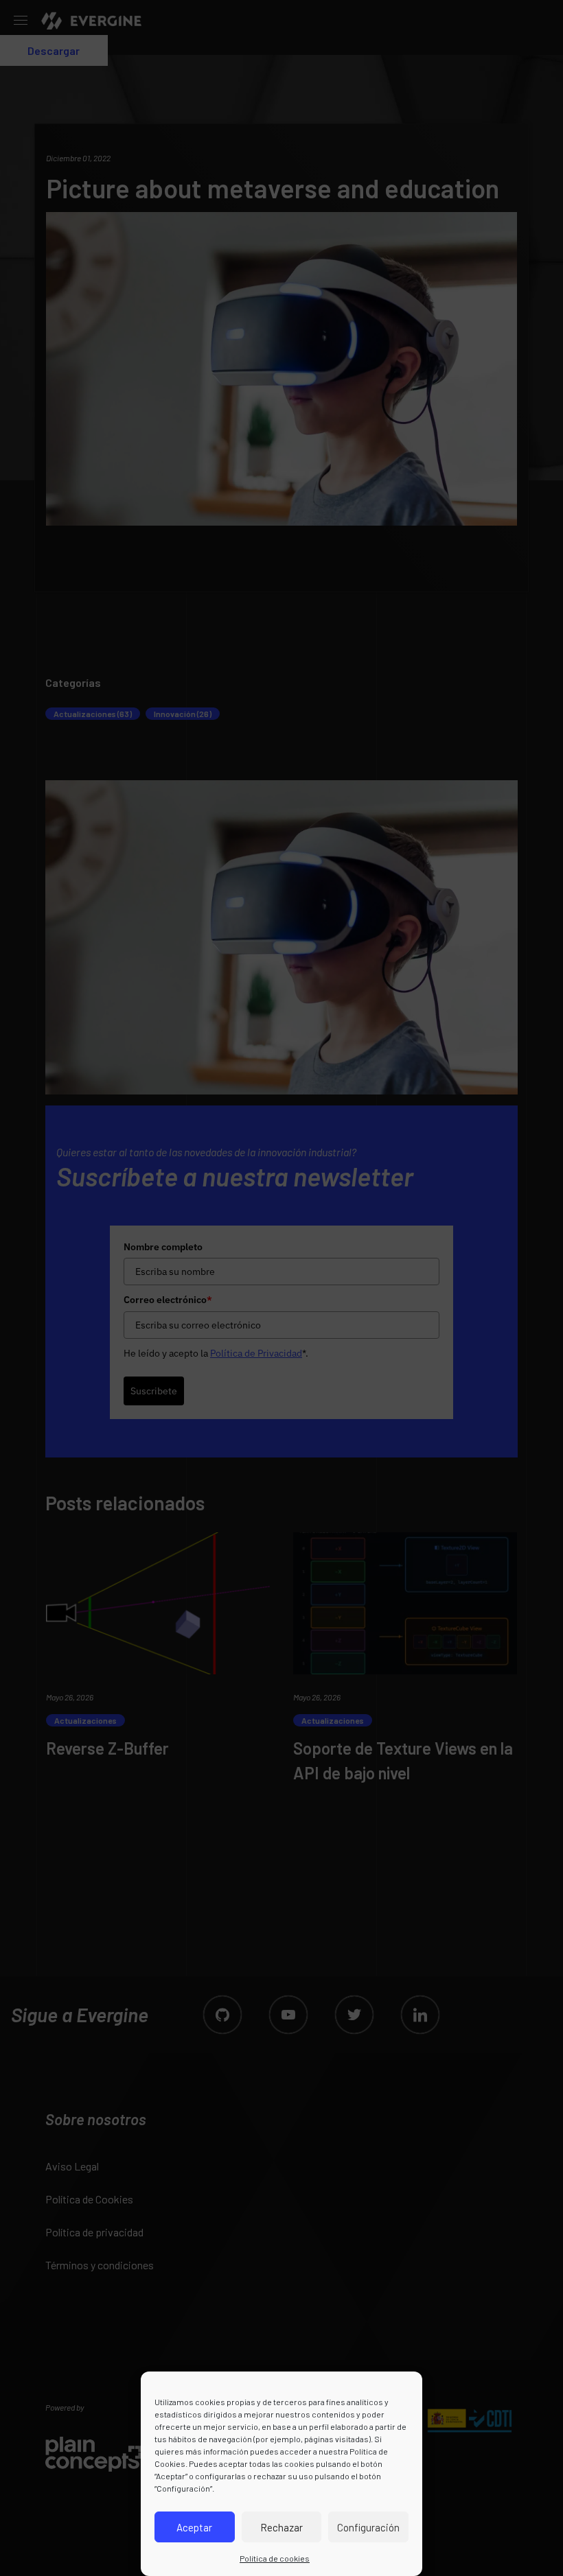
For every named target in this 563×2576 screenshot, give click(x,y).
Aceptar (194, 2527)
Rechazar (281, 2527)
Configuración (368, 2527)
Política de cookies (275, 2558)
